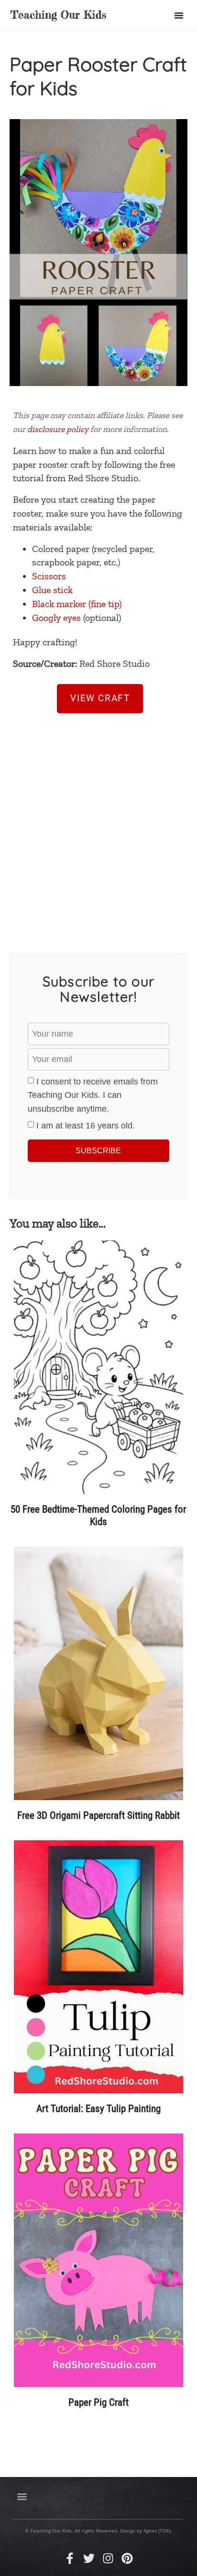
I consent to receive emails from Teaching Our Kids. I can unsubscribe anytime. (93, 1095)
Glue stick (52, 590)
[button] (179, 15)
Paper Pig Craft (98, 2402)
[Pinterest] (127, 2558)
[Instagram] (108, 2558)
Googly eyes (56, 618)
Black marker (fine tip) (77, 604)
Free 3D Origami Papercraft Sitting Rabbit (98, 1815)
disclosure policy (58, 429)
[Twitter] (89, 2558)
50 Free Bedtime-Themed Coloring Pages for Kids (98, 1515)
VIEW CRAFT (100, 698)
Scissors (49, 576)
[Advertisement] (98, 825)
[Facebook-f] (70, 2558)
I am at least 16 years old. (86, 1126)
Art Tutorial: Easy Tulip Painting (98, 2109)
